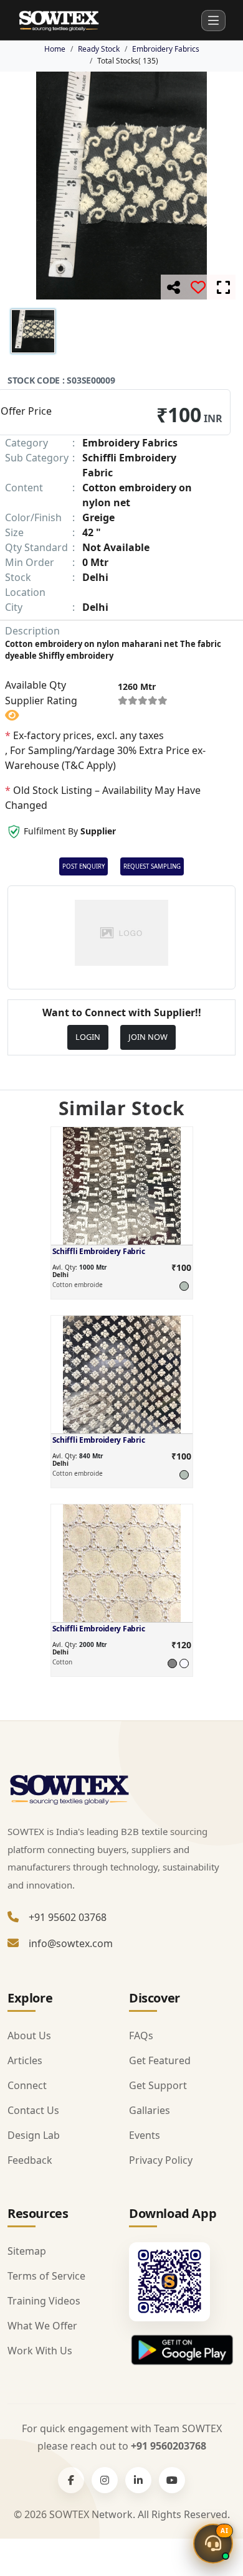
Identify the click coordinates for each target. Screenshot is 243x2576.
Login (88, 1037)
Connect (27, 2085)
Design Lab (34, 2135)
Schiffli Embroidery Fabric (99, 1251)
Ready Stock (99, 49)
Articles (25, 2060)
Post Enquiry (83, 866)
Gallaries (150, 2110)
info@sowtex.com (71, 1943)
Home (55, 49)
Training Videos (44, 2301)
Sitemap (27, 2251)
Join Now (148, 1037)
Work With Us (40, 2351)
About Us (29, 2036)
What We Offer (42, 2326)
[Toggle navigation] (213, 21)
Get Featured (160, 2060)
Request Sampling (152, 866)
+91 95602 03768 (68, 1917)
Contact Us (33, 2110)
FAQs (141, 2036)
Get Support (158, 2085)
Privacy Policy (161, 2160)
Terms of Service (46, 2276)
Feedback (30, 2160)
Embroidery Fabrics (166, 49)
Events (145, 2135)
